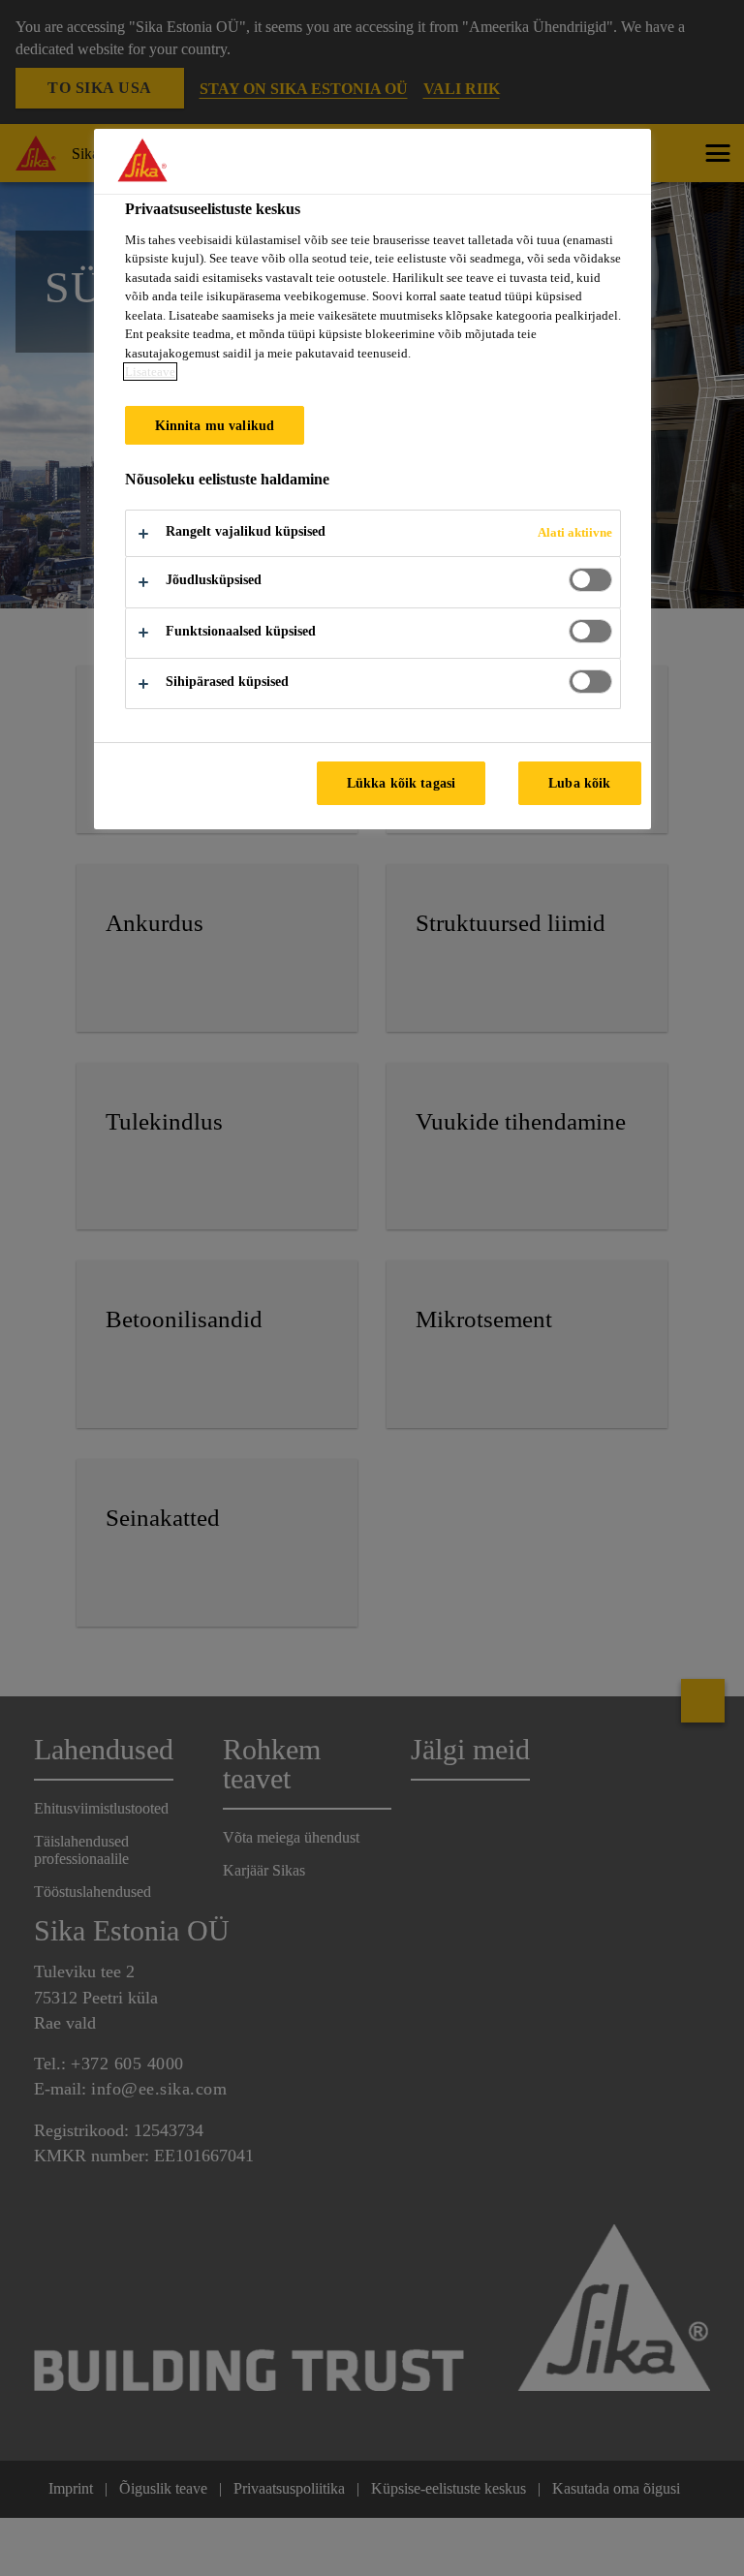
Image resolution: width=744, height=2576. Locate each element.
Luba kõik (579, 783)
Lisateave (150, 372)
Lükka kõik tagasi (401, 783)
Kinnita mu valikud (215, 425)
